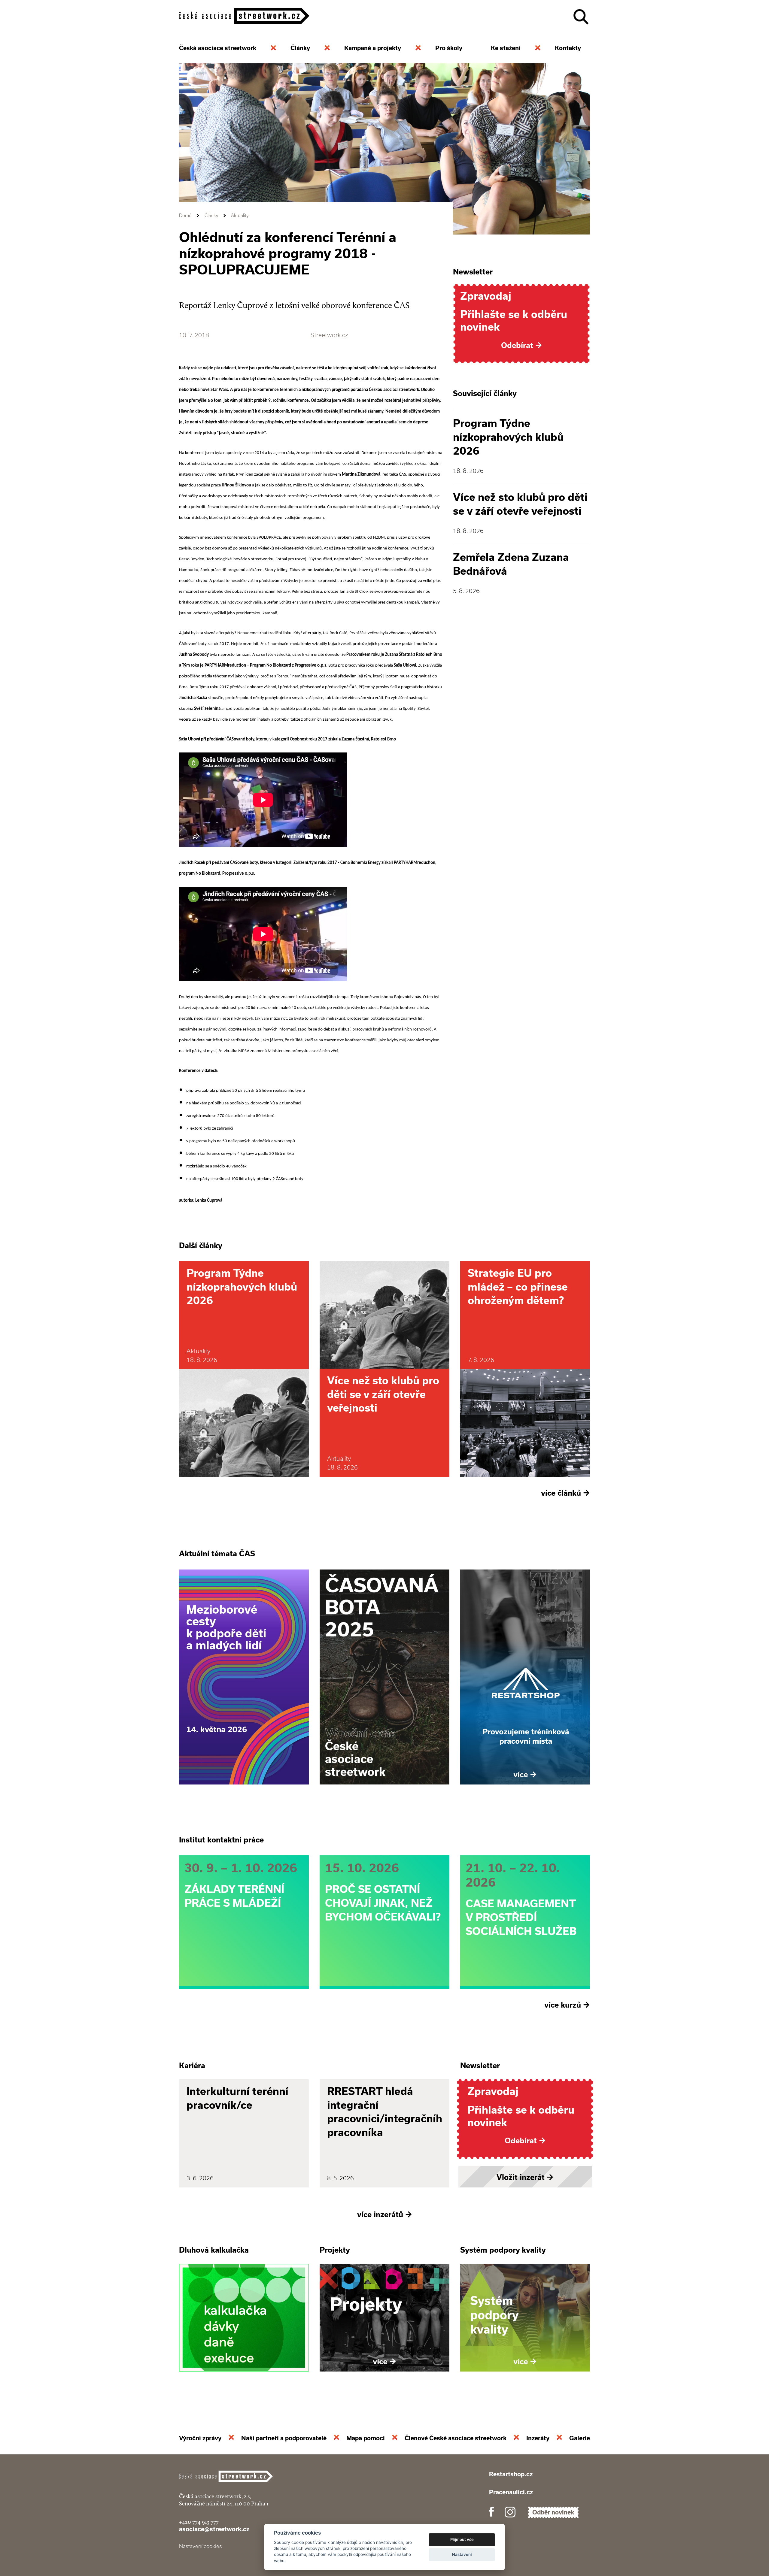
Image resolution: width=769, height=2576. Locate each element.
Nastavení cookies (200, 2546)
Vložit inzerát (525, 2177)
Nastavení (462, 2554)
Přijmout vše (462, 2539)
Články (211, 215)
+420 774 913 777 (199, 2522)
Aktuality (240, 215)
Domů (185, 215)
